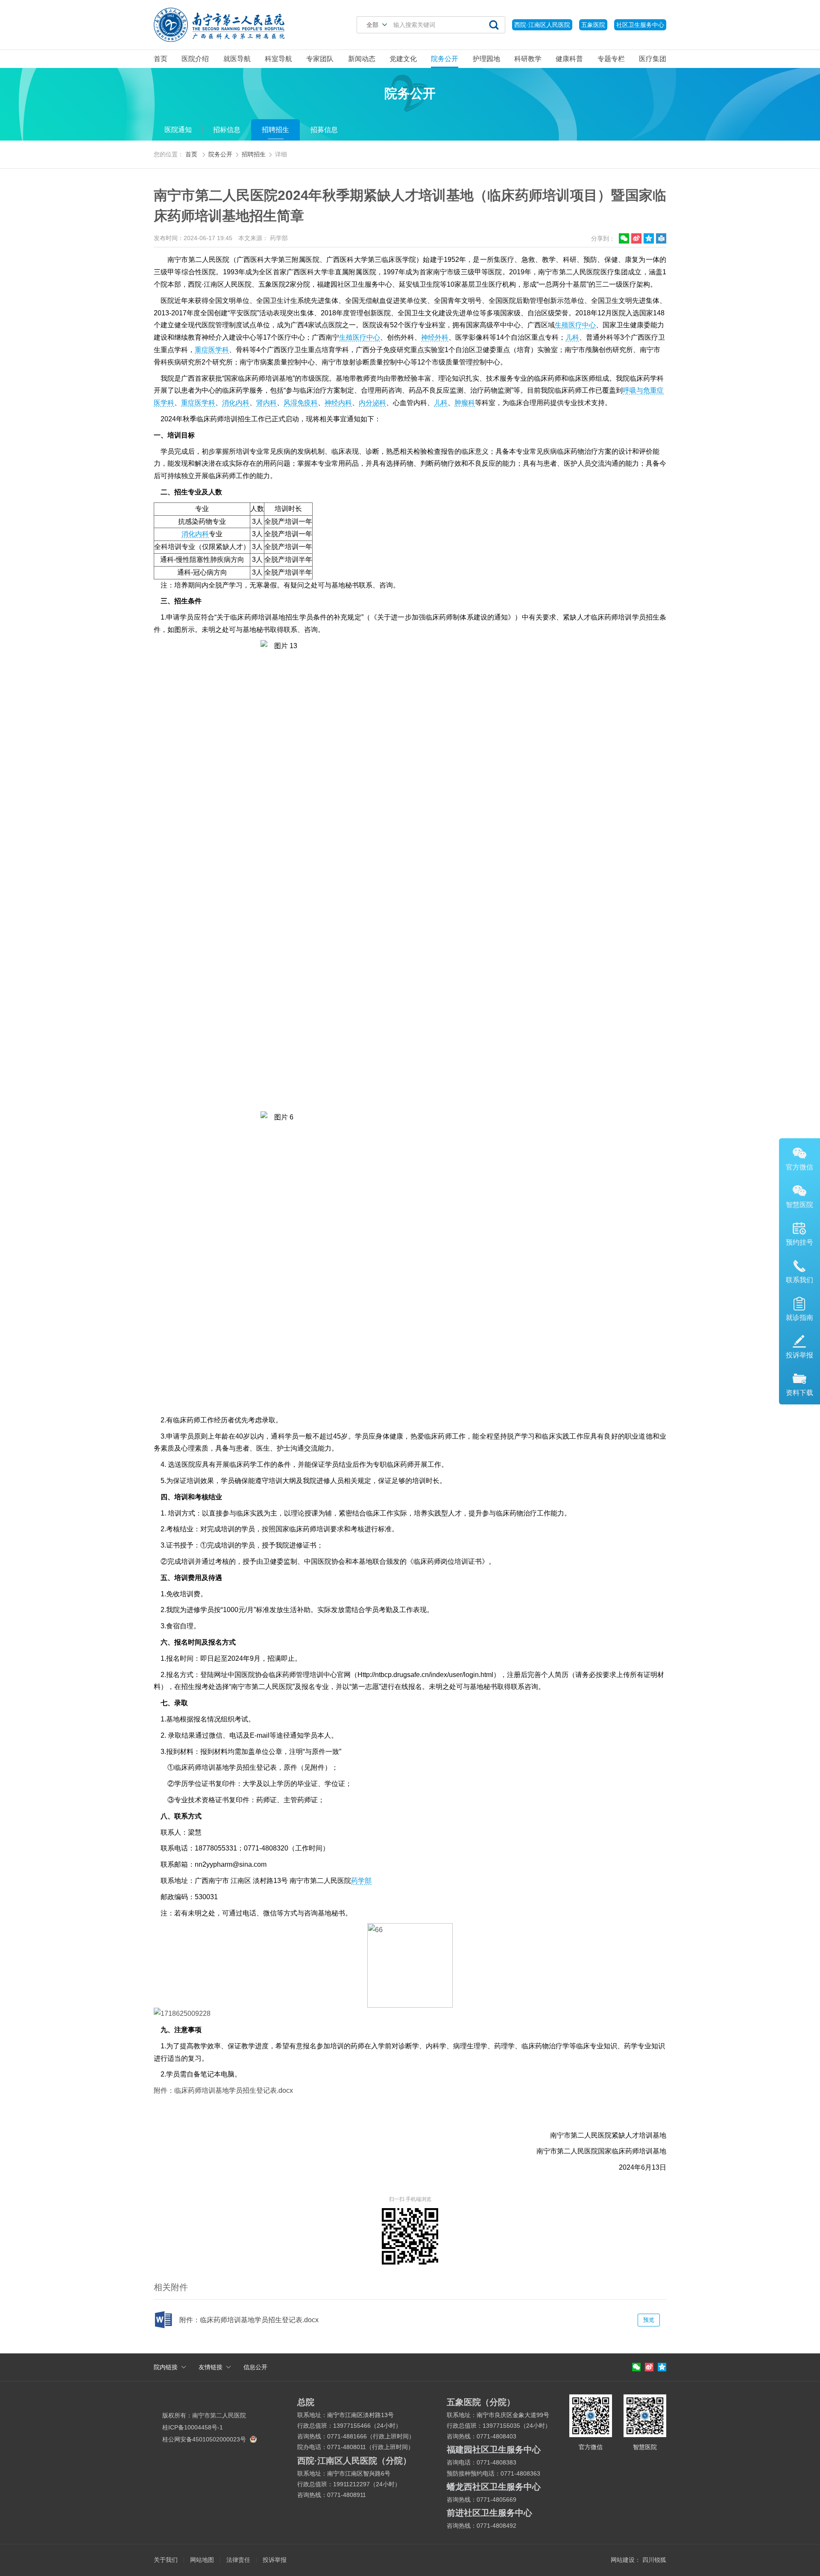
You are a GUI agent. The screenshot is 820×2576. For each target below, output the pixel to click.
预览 (649, 2320)
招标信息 (227, 130)
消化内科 (236, 403)
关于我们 (166, 2560)
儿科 (572, 337)
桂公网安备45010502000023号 (205, 2439)
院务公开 (445, 59)
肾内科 (266, 403)
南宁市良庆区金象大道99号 (513, 2415)
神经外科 (435, 337)
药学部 (361, 1881)
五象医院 (593, 25)
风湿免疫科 (301, 403)
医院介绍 (195, 59)
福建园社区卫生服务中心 (494, 2450)
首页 (161, 59)
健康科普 (569, 59)
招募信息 (324, 130)
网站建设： (626, 2560)
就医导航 (237, 59)
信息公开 (255, 2367)
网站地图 (202, 2560)
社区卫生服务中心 (640, 25)
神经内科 (338, 403)
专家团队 (320, 59)
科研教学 (528, 59)
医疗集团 (653, 59)
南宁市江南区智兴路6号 (359, 2473)
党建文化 (403, 59)
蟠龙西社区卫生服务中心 (494, 2487)
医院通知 (178, 130)
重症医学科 (212, 350)
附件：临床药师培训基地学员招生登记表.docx (223, 2090)
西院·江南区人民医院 (542, 25)
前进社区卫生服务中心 (489, 2513)
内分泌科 (372, 403)
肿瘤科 (465, 403)
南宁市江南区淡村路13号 (360, 2415)
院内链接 (166, 2367)
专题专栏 (611, 59)
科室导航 (278, 59)
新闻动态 (362, 59)
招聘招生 (275, 130)
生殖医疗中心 (575, 325)
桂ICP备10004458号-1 (193, 2427)
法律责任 (238, 2560)
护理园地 (486, 59)
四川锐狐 (654, 2560)
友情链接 (211, 2367)
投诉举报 (275, 2560)
